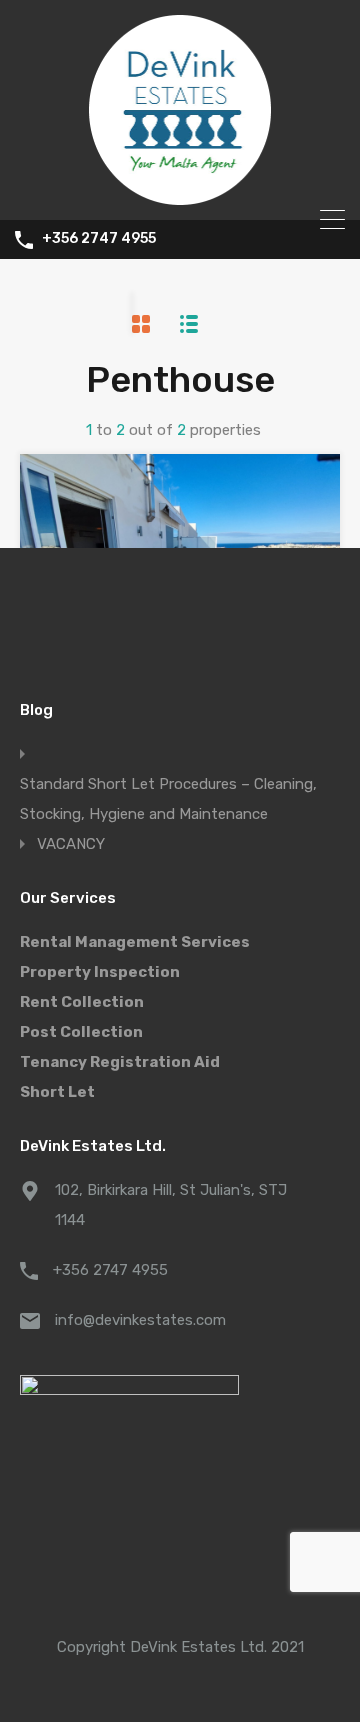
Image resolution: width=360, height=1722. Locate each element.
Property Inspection (100, 972)
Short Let (57, 1092)
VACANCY (71, 844)
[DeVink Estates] (180, 196)
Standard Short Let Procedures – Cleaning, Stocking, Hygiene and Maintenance (168, 799)
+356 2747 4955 (99, 239)
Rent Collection (82, 1002)
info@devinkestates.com (140, 1320)
